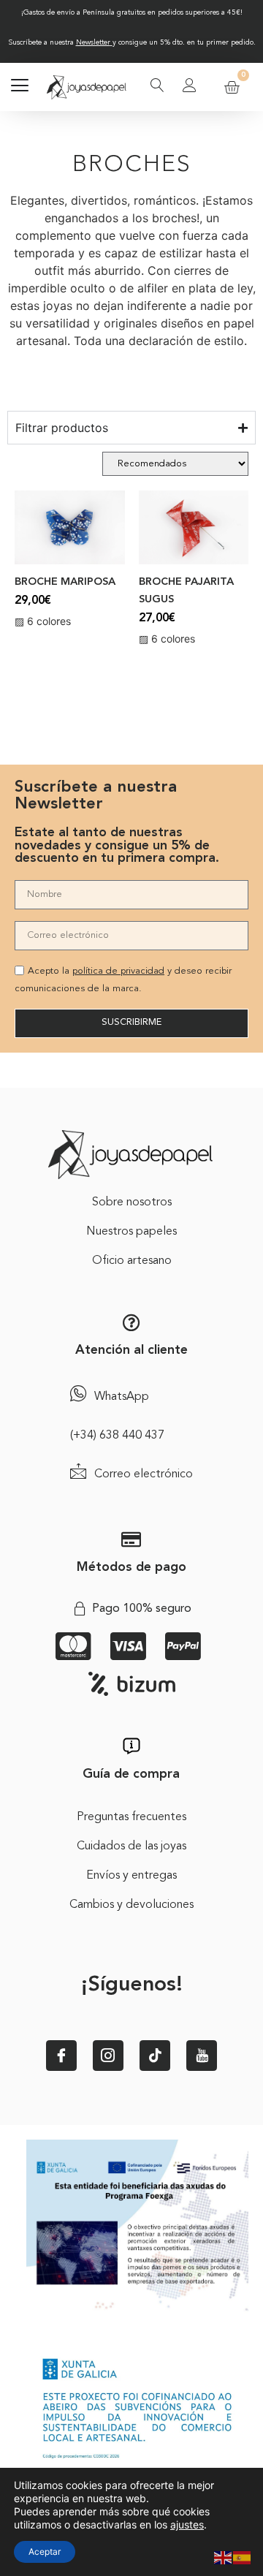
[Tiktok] (155, 2056)
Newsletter (93, 42)
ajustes (187, 2524)
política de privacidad (118, 971)
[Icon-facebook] (61, 2056)
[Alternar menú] (20, 87)
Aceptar (45, 2552)
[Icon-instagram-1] (108, 2056)
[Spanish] (243, 2556)
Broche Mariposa (65, 582)
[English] (224, 2556)
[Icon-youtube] (202, 2056)
